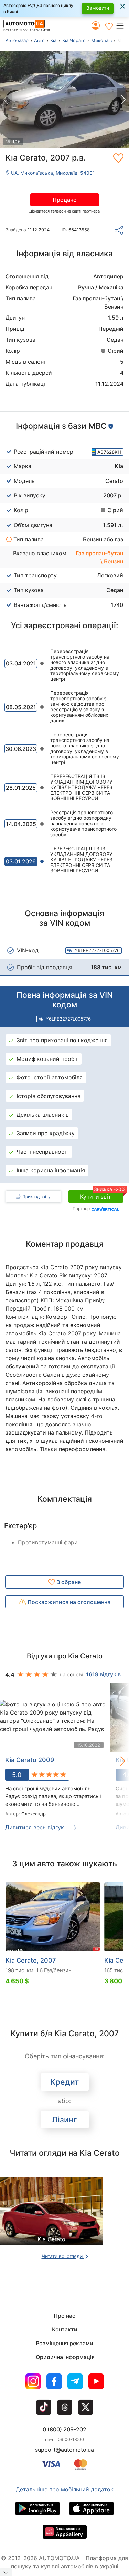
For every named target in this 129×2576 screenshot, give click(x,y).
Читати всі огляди (63, 2256)
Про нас (64, 2316)
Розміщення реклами (64, 2343)
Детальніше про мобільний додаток (65, 2489)
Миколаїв (101, 40)
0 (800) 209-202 (64, 2429)
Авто (39, 40)
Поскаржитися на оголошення (68, 1602)
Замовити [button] (98, 8)
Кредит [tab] (64, 2082)
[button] (122, 25)
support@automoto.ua (64, 2450)
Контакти (65, 2329)
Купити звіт (102, 1195)
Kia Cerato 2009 (30, 1760)
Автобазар (17, 40)
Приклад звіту (36, 1196)
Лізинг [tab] (64, 2120)
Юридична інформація (64, 2357)
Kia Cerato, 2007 (31, 1960)
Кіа (53, 40)
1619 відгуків (103, 1674)
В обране (68, 1582)
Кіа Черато (74, 40)
